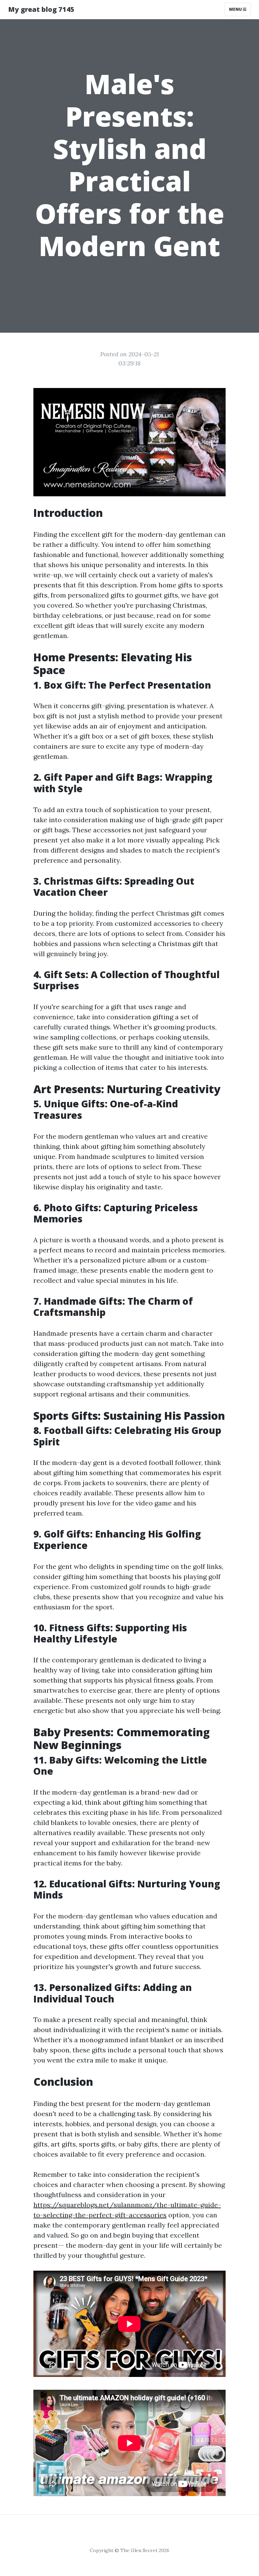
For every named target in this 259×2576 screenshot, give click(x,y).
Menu (236, 9)
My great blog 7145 (41, 9)
